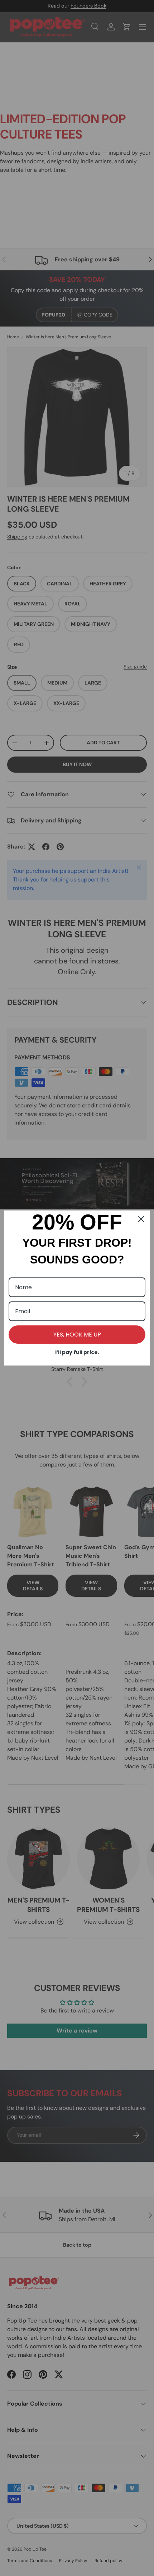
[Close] (141, 1219)
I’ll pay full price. (77, 1352)
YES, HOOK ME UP (77, 1335)
